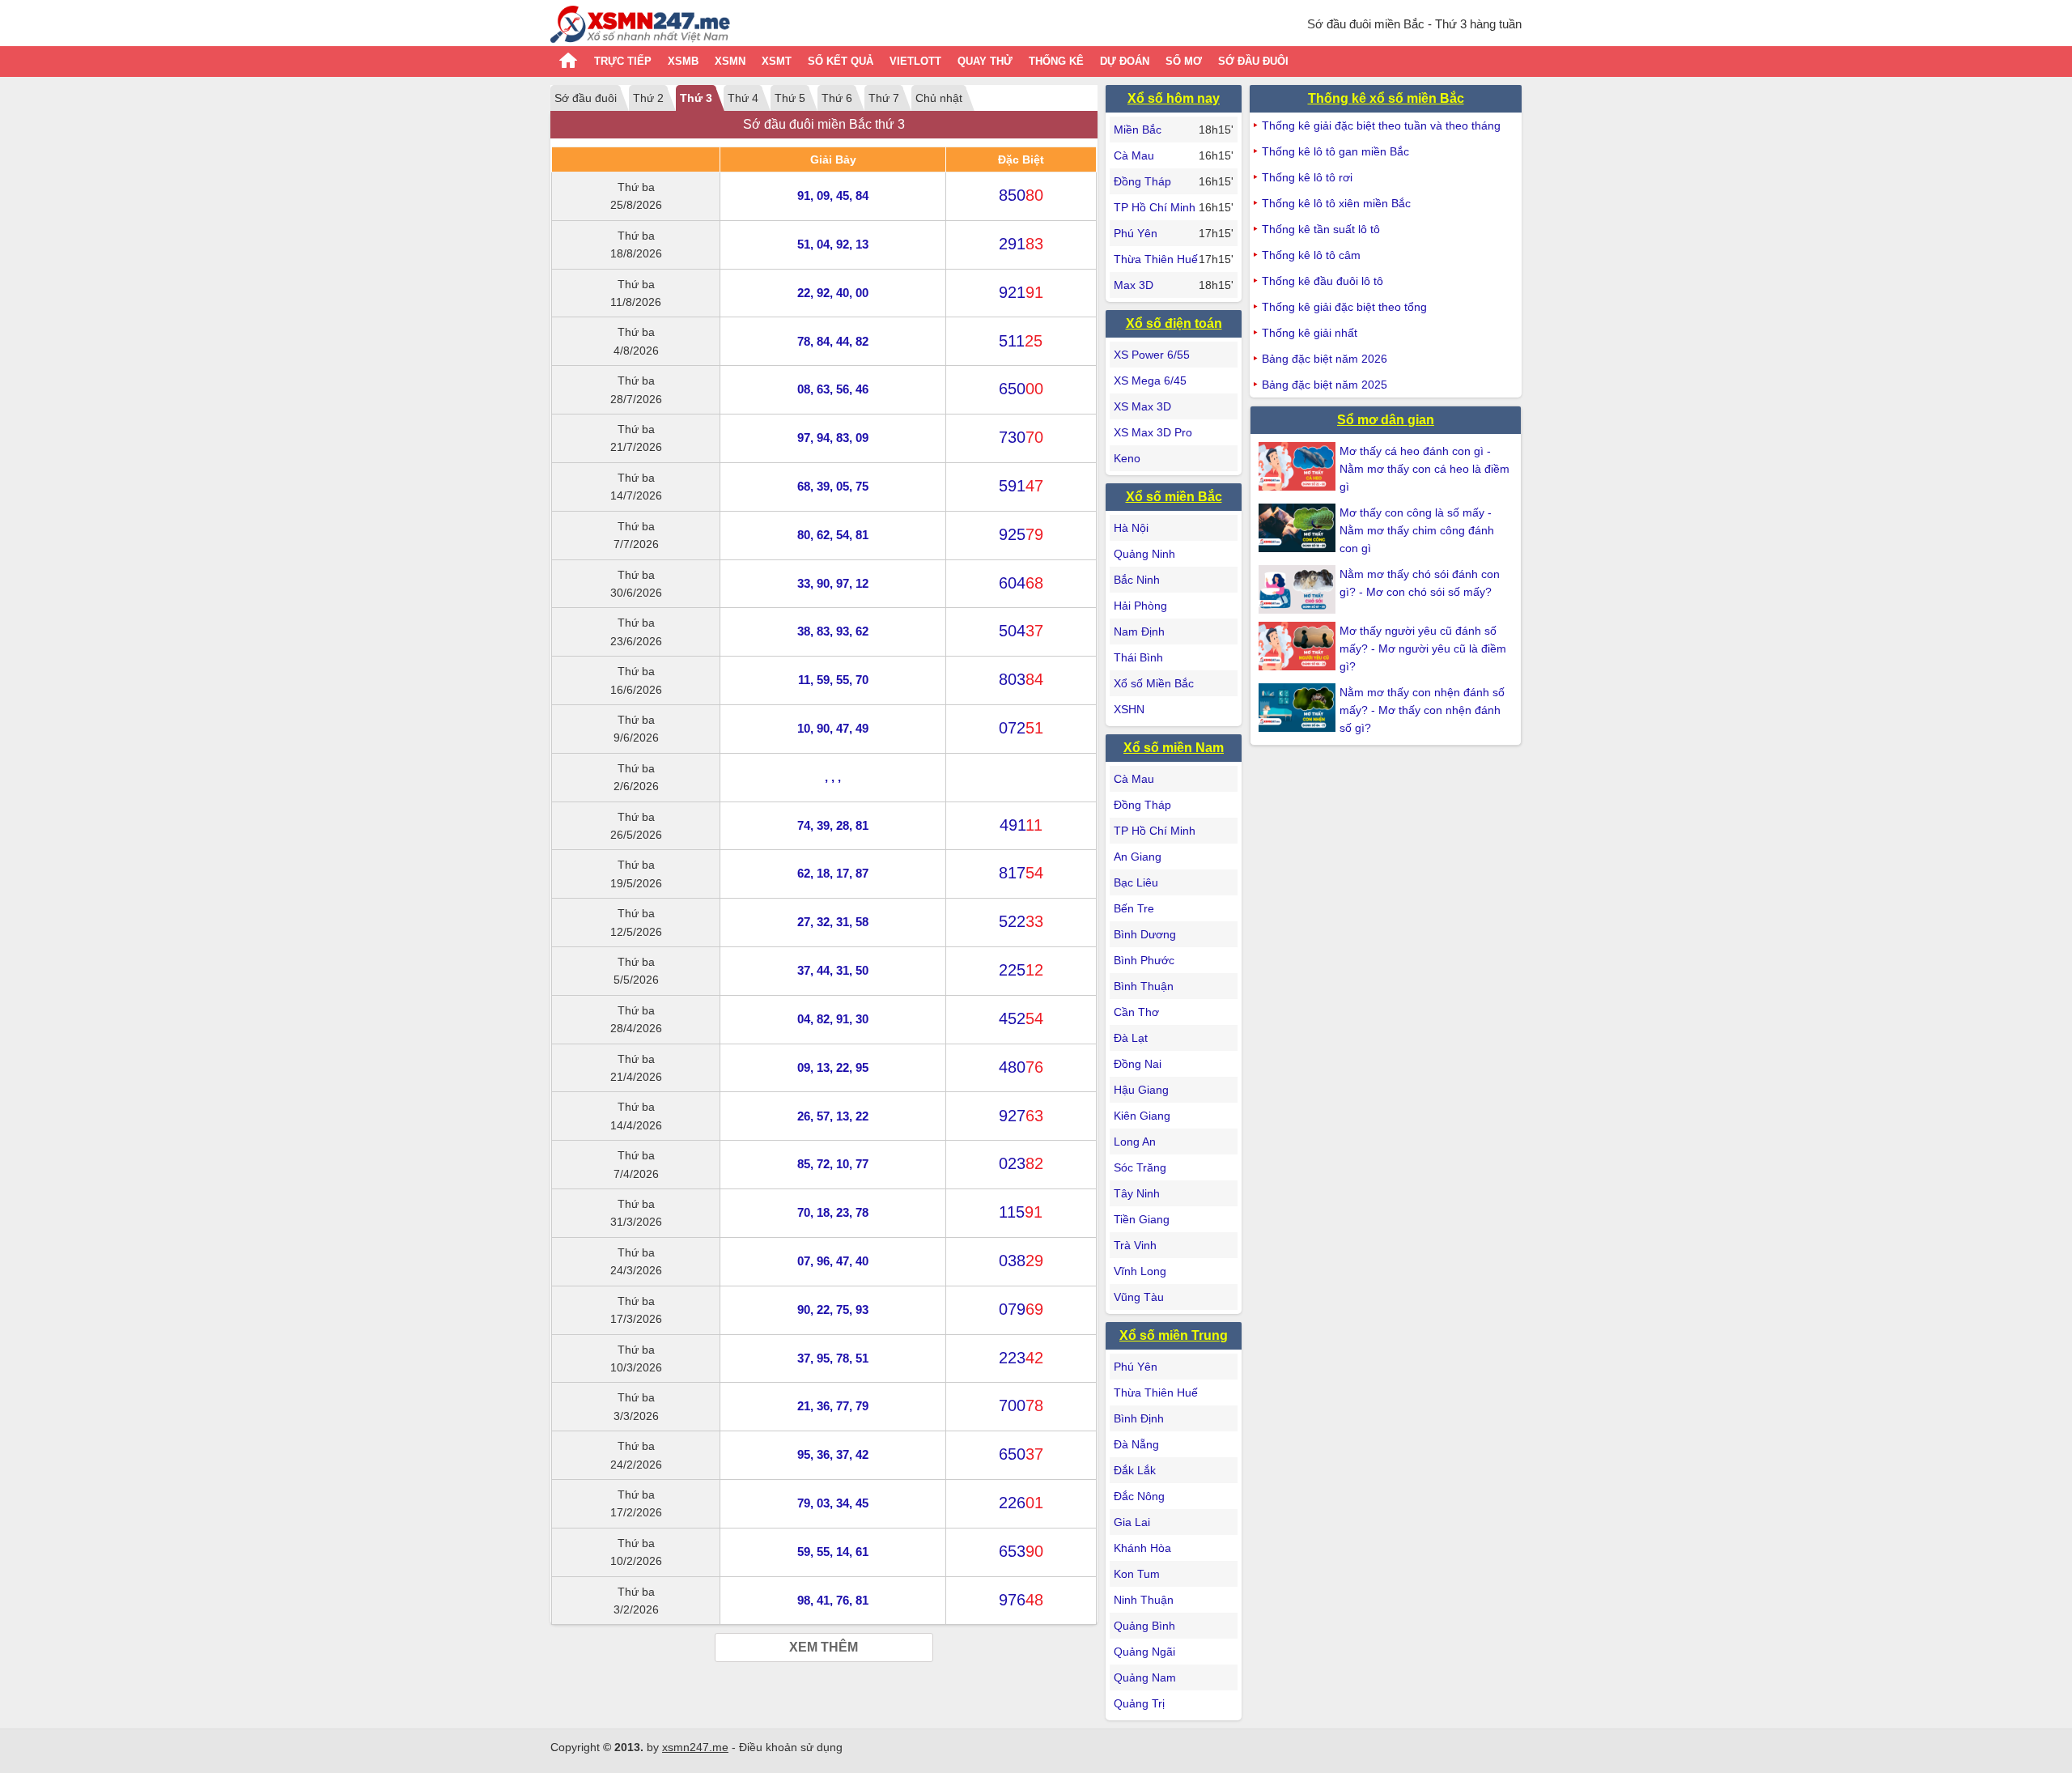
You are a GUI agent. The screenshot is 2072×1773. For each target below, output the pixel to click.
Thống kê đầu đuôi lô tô (1323, 281)
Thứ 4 (743, 98)
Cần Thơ (1136, 1012)
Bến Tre (1134, 908)
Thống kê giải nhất (1310, 333)
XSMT (777, 61)
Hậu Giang (1141, 1090)
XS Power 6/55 (1152, 355)
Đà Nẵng (1136, 1444)
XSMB (683, 61)
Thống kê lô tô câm (1311, 255)
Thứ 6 (837, 98)
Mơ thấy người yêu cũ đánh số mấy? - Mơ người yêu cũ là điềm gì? (1423, 648)
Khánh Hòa (1142, 1548)
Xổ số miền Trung (1174, 1335)
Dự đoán (1125, 61)
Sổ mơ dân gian (1386, 420)
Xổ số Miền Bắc (1154, 683)
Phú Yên (1136, 233)
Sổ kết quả (841, 61)
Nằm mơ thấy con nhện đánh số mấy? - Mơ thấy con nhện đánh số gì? (1422, 710)
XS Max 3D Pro (1153, 432)
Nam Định (1139, 631)
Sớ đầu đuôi (1253, 61)
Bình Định (1139, 1418)
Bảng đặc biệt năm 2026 (1325, 359)
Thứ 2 (648, 98)
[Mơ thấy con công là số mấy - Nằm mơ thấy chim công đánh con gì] (1299, 528)
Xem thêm (824, 1647)
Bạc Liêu (1136, 882)
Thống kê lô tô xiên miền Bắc (1336, 203)
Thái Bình (1138, 657)
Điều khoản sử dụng (791, 1747)
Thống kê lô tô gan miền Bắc (1335, 151)
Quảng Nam (1145, 1677)
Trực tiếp (623, 61)
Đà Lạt (1131, 1038)
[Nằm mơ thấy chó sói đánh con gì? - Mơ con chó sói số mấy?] (1299, 589)
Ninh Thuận (1144, 1600)
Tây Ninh (1137, 1193)
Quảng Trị (1139, 1703)
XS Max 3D (1142, 406)
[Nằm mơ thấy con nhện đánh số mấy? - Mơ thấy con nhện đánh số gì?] (1299, 708)
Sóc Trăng (1140, 1167)
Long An (1135, 1142)
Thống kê (1056, 61)
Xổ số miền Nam (1174, 748)
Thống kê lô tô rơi (1307, 177)
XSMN (730, 61)
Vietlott (915, 61)
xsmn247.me (695, 1747)
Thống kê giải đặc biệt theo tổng (1344, 307)
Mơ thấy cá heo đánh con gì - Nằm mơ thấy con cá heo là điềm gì (1424, 469)
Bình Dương (1145, 934)
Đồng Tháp (1142, 181)
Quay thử (985, 61)
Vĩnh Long (1140, 1271)
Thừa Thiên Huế (1156, 259)
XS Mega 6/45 (1150, 381)
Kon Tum (1137, 1574)
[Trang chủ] (640, 26)
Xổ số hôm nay (1174, 98)
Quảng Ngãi (1144, 1652)
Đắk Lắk (1135, 1470)
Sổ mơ (1184, 61)
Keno (1127, 458)
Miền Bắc (1138, 130)
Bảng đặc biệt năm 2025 (1325, 385)
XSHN (1129, 709)
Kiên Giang (1142, 1116)
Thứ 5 (790, 98)
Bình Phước (1144, 960)
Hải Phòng (1140, 606)
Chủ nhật (939, 98)
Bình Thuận (1144, 986)
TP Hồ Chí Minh (1155, 207)
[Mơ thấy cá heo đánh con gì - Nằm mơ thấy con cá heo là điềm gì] (1299, 466)
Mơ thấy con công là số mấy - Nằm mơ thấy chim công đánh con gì (1417, 530)
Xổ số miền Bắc (1174, 497)
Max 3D (1134, 285)
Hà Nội (1131, 528)
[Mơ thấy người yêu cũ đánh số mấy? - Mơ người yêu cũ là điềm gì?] (1299, 646)
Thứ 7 (884, 98)
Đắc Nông (1139, 1496)
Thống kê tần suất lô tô (1321, 229)
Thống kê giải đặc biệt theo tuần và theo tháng (1381, 125)
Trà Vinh (1135, 1245)
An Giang (1138, 857)
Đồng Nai (1138, 1064)
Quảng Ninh (1144, 554)
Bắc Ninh (1137, 580)
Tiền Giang (1142, 1219)
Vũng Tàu (1139, 1297)
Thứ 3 (696, 98)
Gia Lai (1132, 1522)
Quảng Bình (1144, 1626)
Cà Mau (1134, 155)
